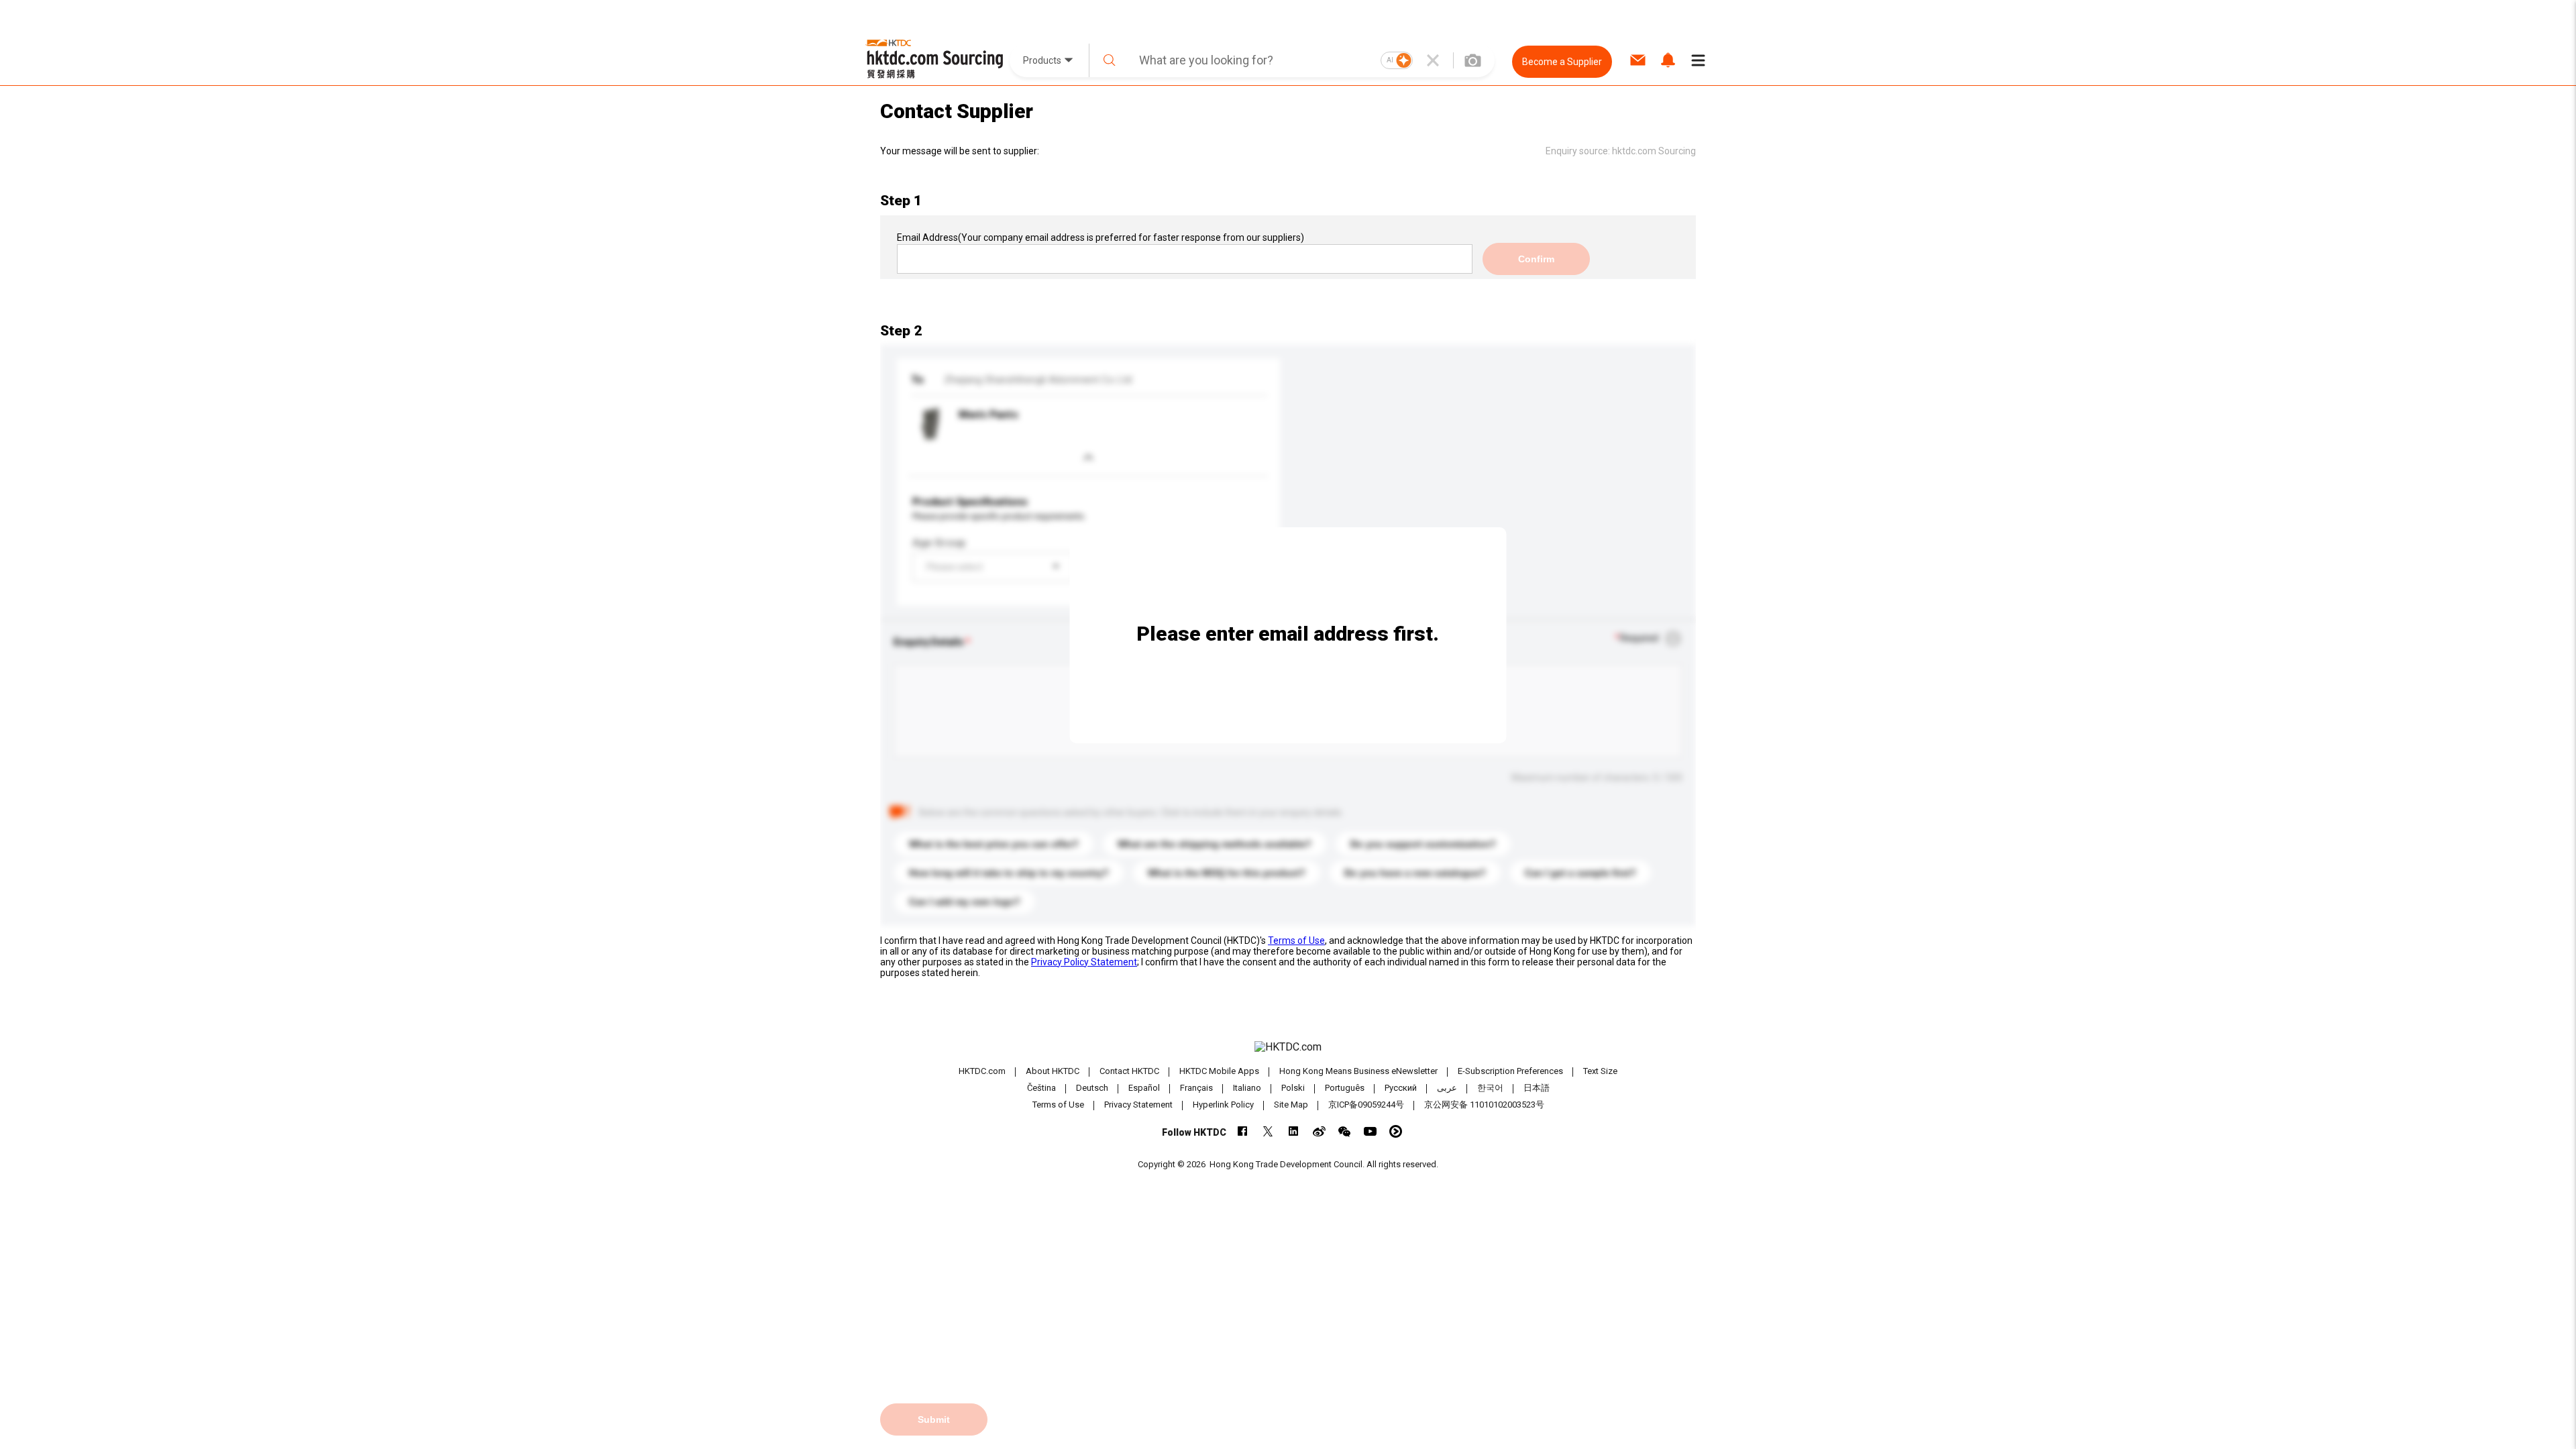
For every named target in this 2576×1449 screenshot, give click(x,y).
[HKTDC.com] (1288, 1047)
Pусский (1401, 1088)
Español (1144, 1088)
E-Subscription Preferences (1510, 1071)
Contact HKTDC (1129, 1071)
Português (1345, 1088)
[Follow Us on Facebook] (1243, 1131)
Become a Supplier (1562, 62)
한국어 (1490, 1088)
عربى (1447, 1088)
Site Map (1291, 1105)
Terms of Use (1296, 941)
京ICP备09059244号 (1366, 1105)
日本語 (1537, 1088)
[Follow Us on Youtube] (1370, 1131)
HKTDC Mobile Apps (1219, 1071)
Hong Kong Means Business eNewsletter (1358, 1071)
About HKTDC (1053, 1071)
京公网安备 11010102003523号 (1484, 1105)
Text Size (1600, 1071)
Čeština (1041, 1088)
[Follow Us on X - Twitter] (1268, 1131)
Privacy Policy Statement (1084, 962)
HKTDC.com (982, 1071)
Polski (1293, 1088)
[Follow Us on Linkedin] (1294, 1131)
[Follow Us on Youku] (1396, 1131)
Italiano (1247, 1088)
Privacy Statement (1138, 1105)
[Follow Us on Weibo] (1319, 1131)
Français (1196, 1088)
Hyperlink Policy (1223, 1105)
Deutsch (1092, 1088)
